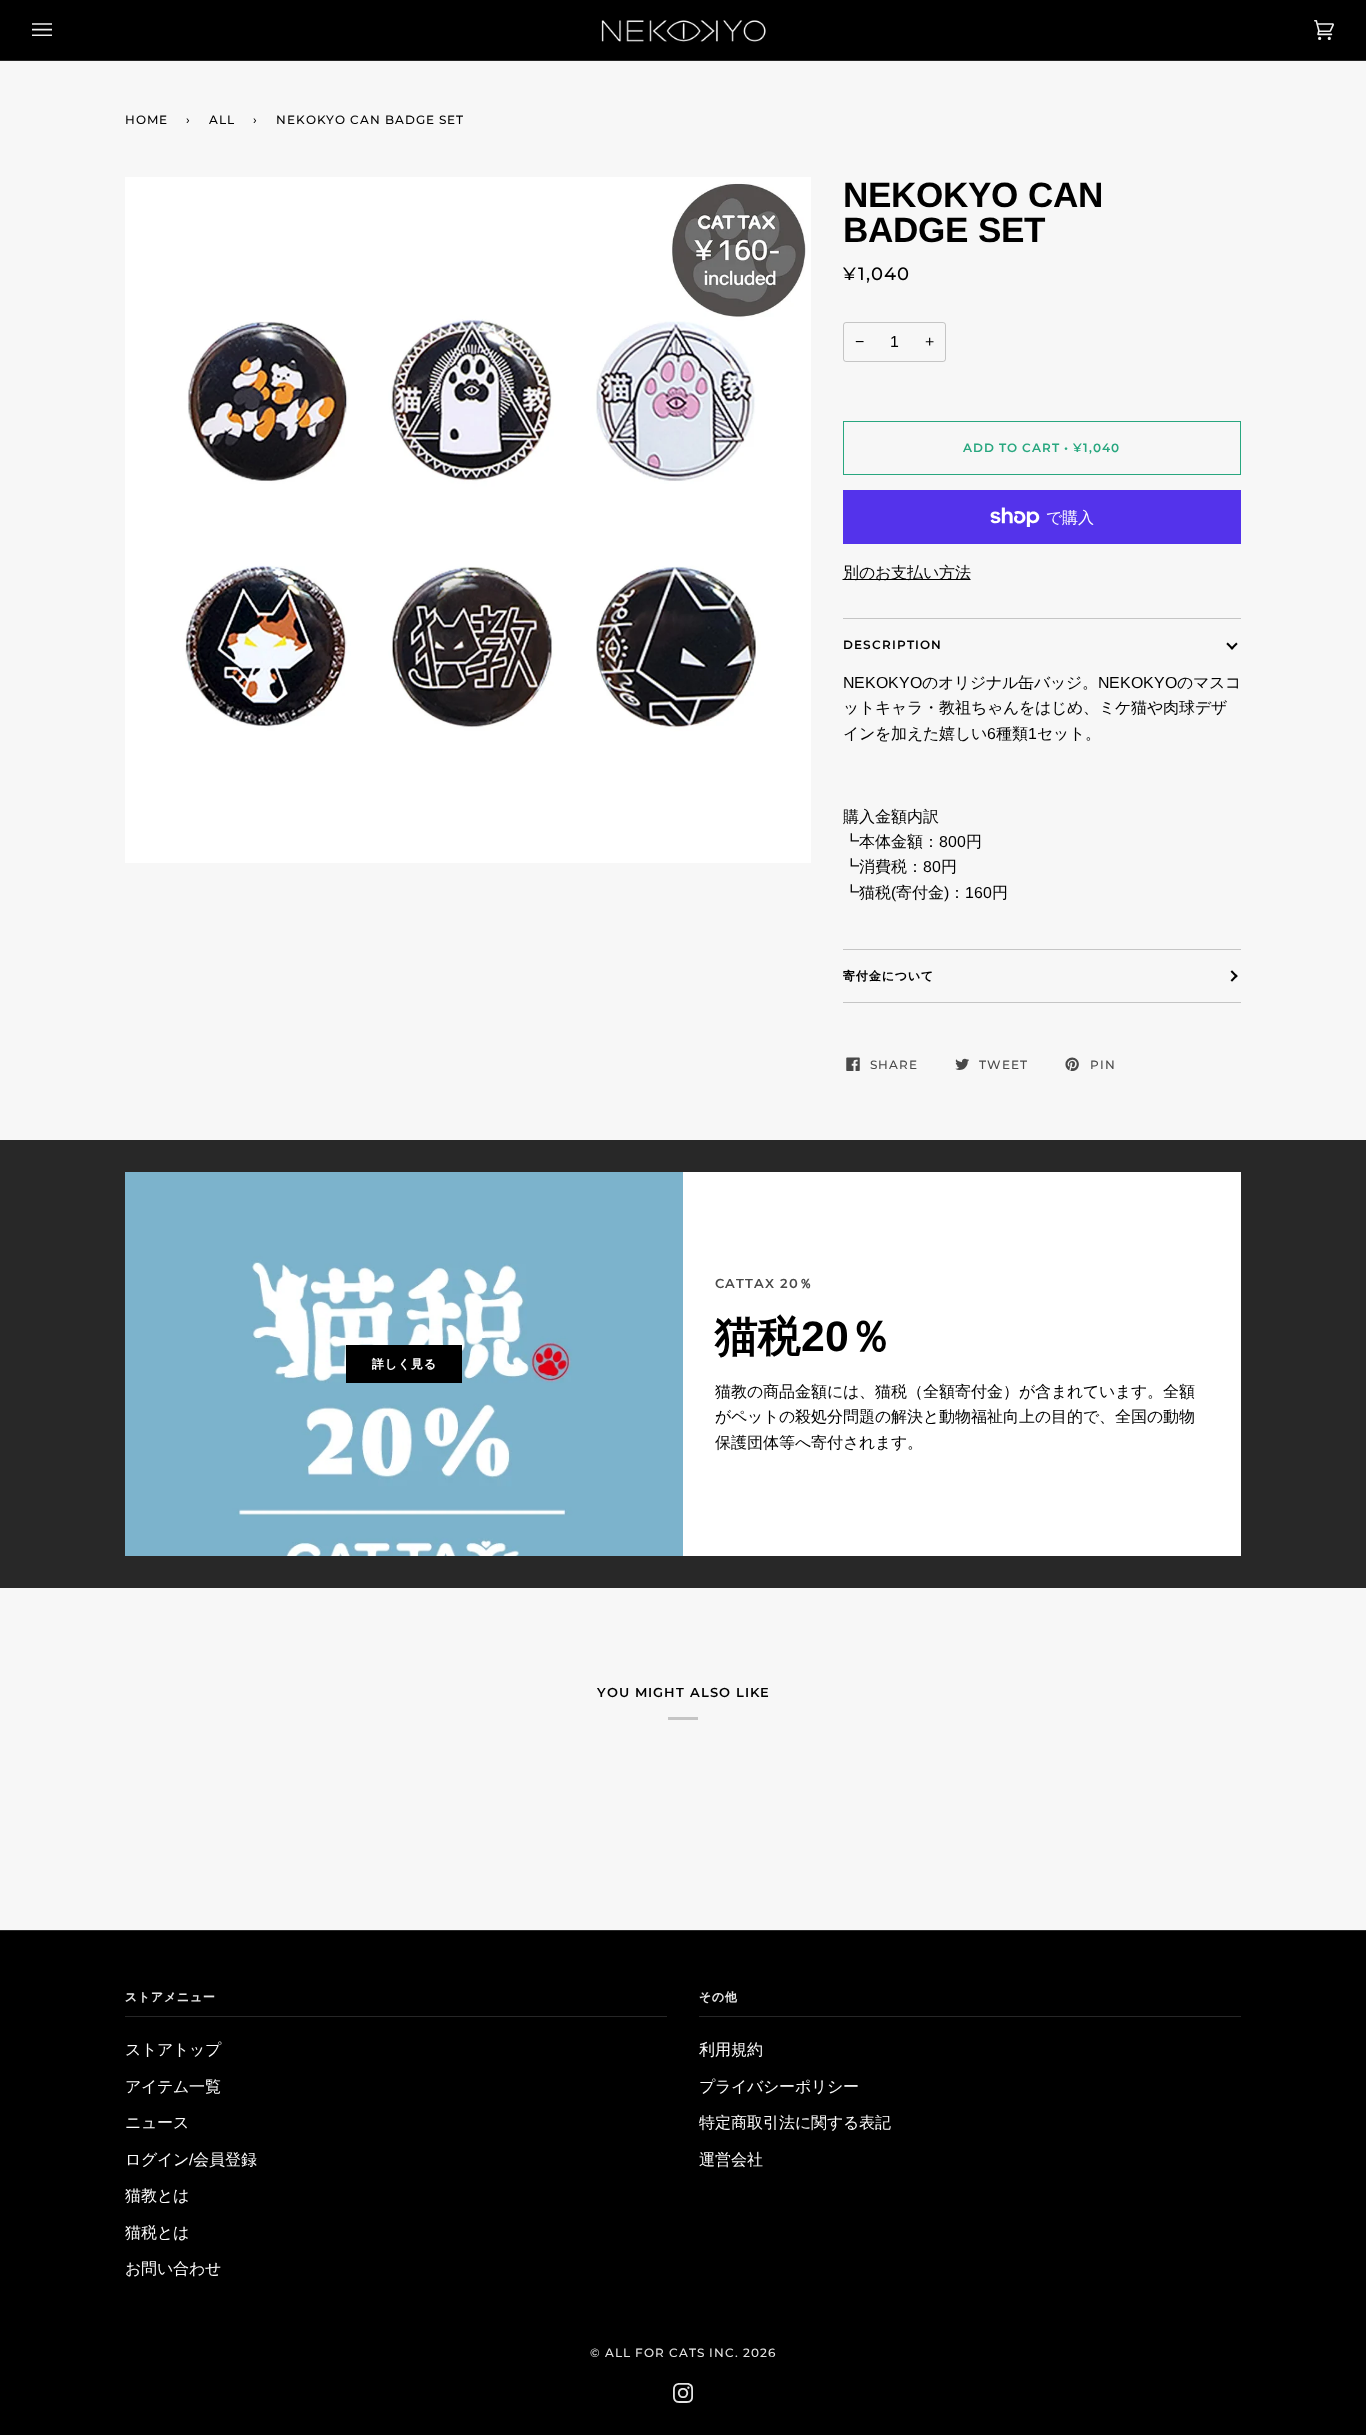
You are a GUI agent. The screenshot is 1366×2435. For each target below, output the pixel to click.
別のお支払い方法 (907, 572)
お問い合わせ (173, 2268)
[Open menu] (62, 30)
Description (892, 644)
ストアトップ (173, 2049)
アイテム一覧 (173, 2086)
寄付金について (888, 975)
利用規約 (731, 2049)
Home (146, 119)
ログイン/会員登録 (191, 2159)
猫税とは (157, 2232)
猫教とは (157, 2195)
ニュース (157, 2122)
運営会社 (731, 2159)
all (222, 119)
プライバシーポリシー (779, 2086)
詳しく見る (404, 1363)
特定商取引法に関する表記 (795, 2122)
